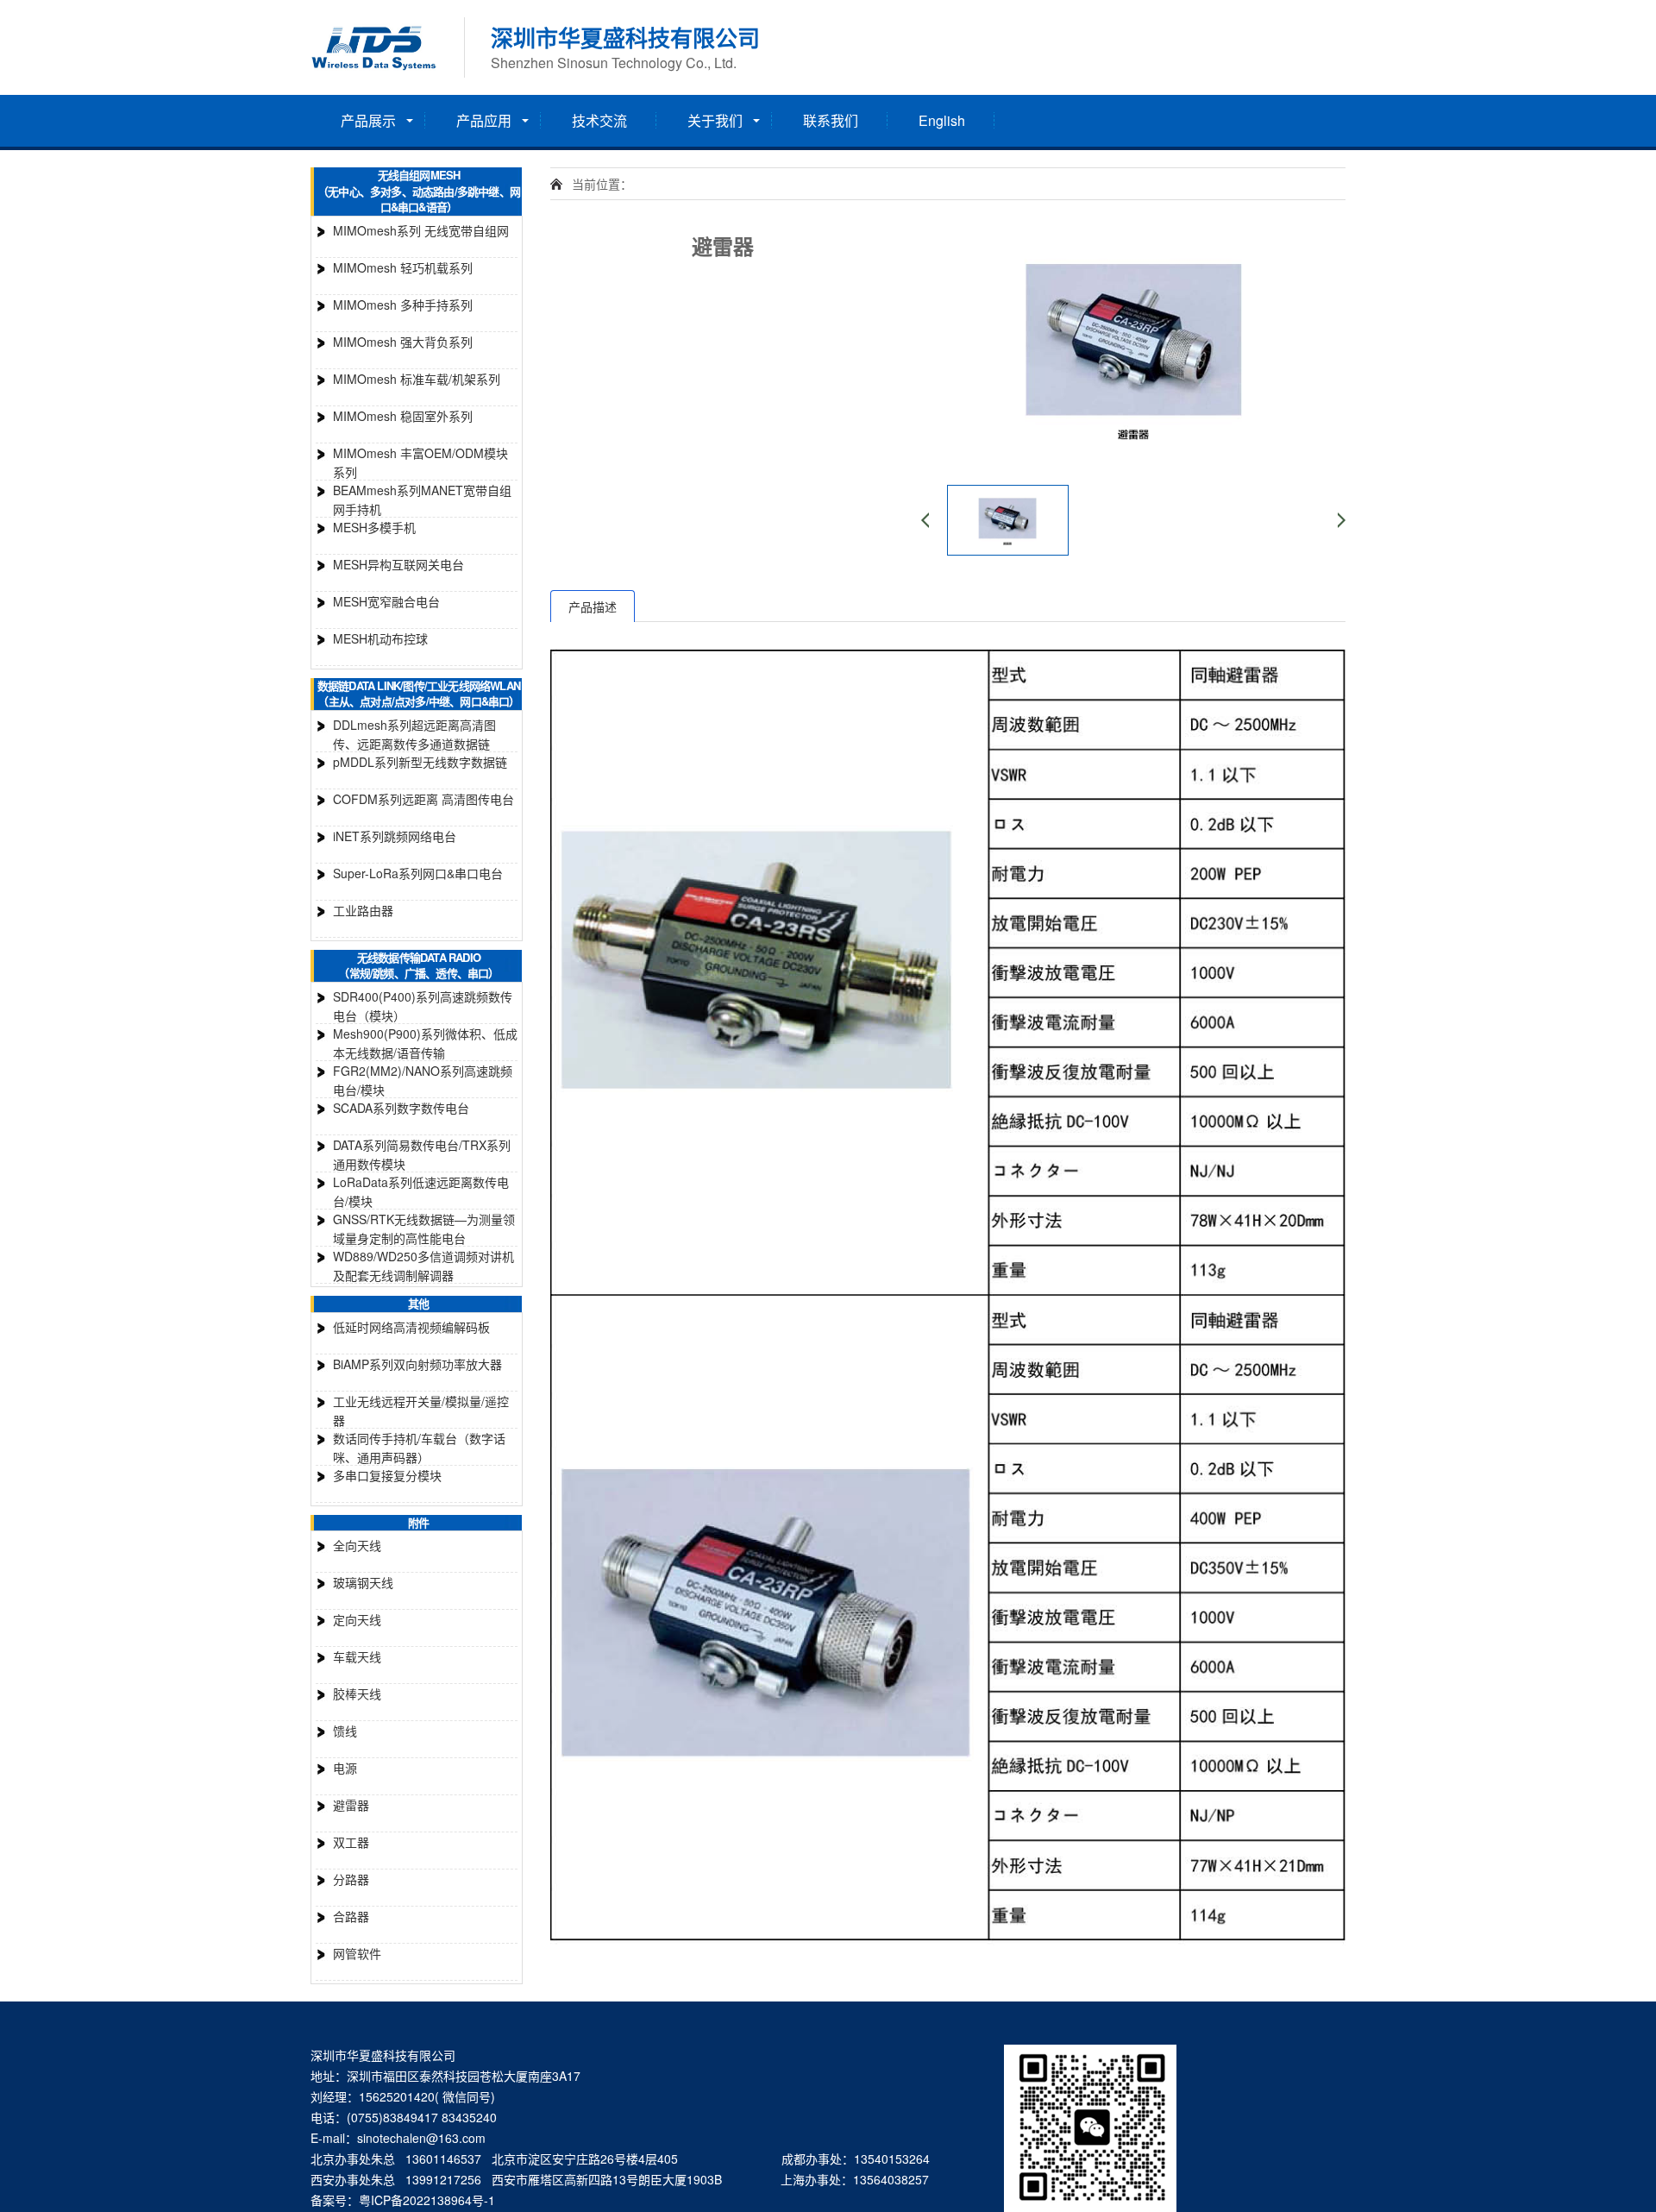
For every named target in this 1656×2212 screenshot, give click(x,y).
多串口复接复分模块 (387, 1475)
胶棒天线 (357, 1694)
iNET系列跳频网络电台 (395, 836)
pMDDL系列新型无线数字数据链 (420, 762)
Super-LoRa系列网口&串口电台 (418, 873)
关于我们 (715, 120)
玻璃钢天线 (363, 1582)
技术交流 (599, 120)
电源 (345, 1768)
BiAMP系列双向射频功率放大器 (417, 1364)
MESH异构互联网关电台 (398, 564)
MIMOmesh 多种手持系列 (403, 305)
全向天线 (357, 1545)
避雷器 (351, 1805)
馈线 (345, 1731)
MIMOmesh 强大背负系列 (403, 342)
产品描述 (593, 606)
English (942, 120)
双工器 (351, 1842)
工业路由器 (363, 910)
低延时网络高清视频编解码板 (411, 1327)
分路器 (351, 1879)
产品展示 (368, 120)
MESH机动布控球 (380, 638)
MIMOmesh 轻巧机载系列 (403, 267)
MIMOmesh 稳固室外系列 (403, 416)
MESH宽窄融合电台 (386, 601)
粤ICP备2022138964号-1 (427, 2200)
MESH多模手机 (374, 527)
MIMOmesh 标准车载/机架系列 (417, 379)
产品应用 (484, 120)
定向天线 (357, 1619)
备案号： (335, 2200)
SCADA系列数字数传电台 (401, 1108)
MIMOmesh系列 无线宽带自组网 (421, 230)
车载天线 (357, 1656)
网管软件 (357, 1953)
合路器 (351, 1916)
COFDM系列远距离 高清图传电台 (423, 799)
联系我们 (831, 120)
